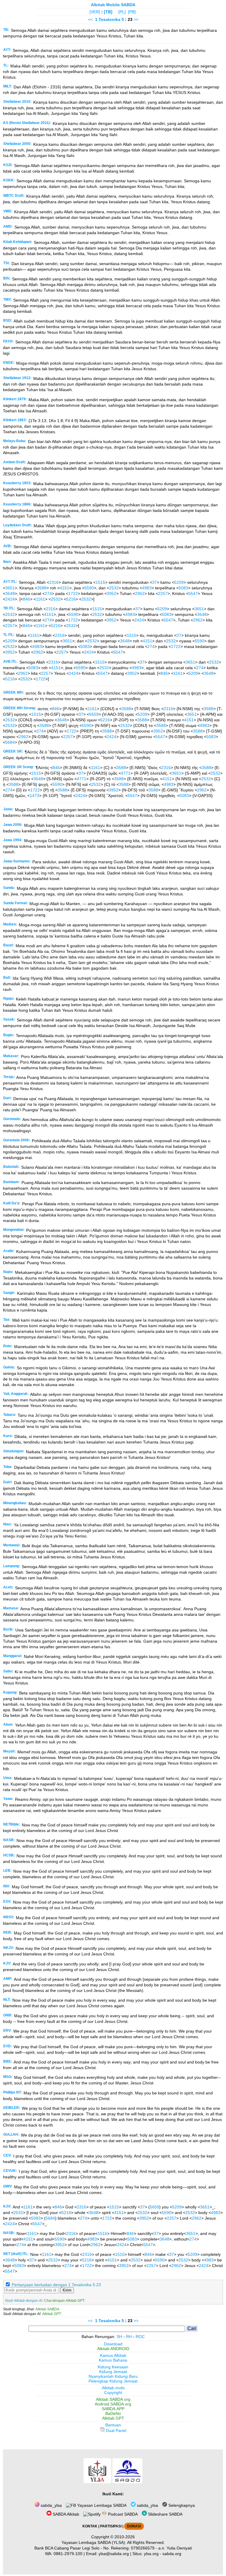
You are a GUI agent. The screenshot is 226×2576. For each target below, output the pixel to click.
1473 (34, 796)
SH (119, 2337)
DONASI (134, 2526)
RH (129, 2337)
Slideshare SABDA (165, 2514)
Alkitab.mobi (113, 2388)
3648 (10, 593)
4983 (147, 588)
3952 (112, 593)
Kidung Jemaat (113, 2372)
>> (136, 19)
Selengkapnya (181, 2505)
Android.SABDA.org (113, 2404)
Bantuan (113, 2425)
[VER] (95, 12)
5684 (10, 742)
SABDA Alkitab (65, 2514)
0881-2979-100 (68, 2554)
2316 (54, 582)
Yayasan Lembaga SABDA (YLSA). (94, 2542)
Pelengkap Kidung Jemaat (113, 2381)
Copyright (113, 2393)
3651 (10, 588)
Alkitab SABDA (47, 2309)
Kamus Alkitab (113, 2355)
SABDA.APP (113, 2409)
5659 (94, 714)
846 (26, 599)
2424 (10, 599)
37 (154, 582)
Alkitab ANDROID (113, 2349)
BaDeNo (113, 2413)
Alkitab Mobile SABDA (113, 5)
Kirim (67, 2290)
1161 (40, 599)
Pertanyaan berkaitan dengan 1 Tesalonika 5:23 (56, 2285)
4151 (64, 588)
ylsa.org (151, 2554)
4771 (126, 773)
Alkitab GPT (51, 2314)
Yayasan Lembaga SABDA (101, 2505)
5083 (183, 588)
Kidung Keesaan (113, 2367)
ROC (140, 2337)
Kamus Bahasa (113, 2360)
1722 (73, 593)
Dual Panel (116, 2430)
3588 (42, 588)
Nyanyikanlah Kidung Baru (113, 2376)
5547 (193, 593)
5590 (89, 588)
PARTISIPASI (111, 2526)
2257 (163, 593)
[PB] (132, 12)
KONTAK (90, 2526)
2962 (140, 593)
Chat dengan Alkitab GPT (64, 2301)
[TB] (108, 12)
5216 (71, 599)
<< (90, 19)
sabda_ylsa (51, 2505)
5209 (179, 582)
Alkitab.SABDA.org (113, 2399)
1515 (100, 582)
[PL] (122, 12)
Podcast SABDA (122, 2514)
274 (48, 593)
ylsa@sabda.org (114, 2554)
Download (113, 2344)
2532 (114, 588)
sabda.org (172, 2554)
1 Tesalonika (108, 19)
